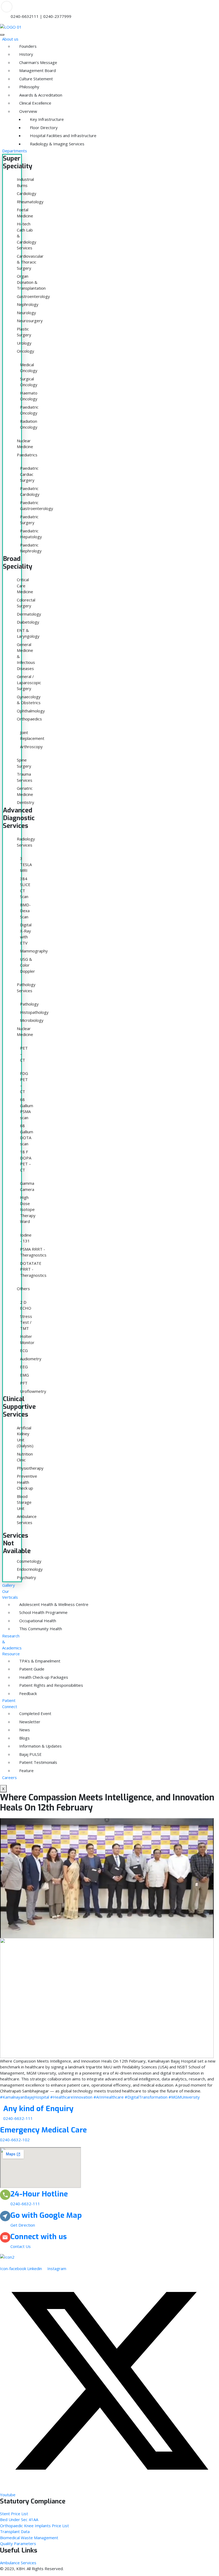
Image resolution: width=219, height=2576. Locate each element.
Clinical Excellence (22, 103)
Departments (15, 151)
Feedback (22, 1693)
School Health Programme (22, 1612)
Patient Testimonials (22, 1762)
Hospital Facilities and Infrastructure (33, 135)
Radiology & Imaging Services (33, 144)
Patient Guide (22, 1669)
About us (10, 39)
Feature (22, 1770)
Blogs (22, 1738)
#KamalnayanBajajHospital (25, 2097)
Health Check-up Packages (22, 1677)
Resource (11, 1654)
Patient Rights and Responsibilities (22, 1685)
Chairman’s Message (22, 62)
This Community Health (22, 1629)
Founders (22, 46)
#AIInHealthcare (109, 2097)
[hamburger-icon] (2, 35)
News (22, 1730)
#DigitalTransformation (146, 2097)
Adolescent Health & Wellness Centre (22, 1604)
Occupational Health (22, 1621)
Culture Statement (22, 79)
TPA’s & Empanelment (22, 1661)
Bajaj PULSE (22, 1754)
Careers (9, 1777)
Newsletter (22, 1722)
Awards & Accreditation (22, 95)
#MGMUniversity (184, 2097)
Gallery (9, 1585)
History (22, 54)
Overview (22, 111)
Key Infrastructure (33, 119)
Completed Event (22, 1713)
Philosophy (22, 87)
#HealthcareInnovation (71, 2097)
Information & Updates (22, 1746)
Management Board (22, 70)
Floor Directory (33, 127)
